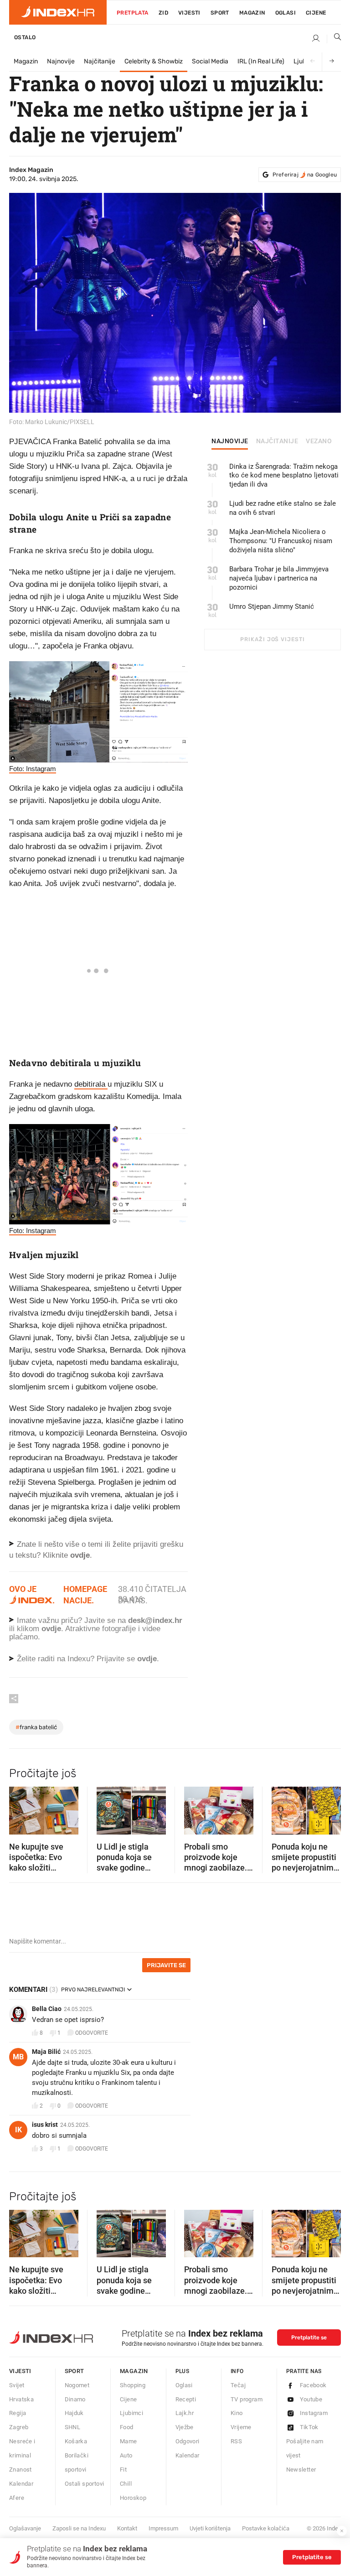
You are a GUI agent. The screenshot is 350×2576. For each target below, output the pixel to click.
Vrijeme (241, 2427)
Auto (126, 2455)
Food (127, 2427)
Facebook (313, 2385)
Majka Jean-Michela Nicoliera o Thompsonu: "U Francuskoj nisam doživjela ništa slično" (281, 541)
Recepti (186, 2399)
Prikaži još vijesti (272, 639)
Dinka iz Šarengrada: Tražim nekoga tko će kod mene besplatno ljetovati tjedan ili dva (284, 476)
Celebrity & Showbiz (154, 61)
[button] (21, 1808)
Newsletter (301, 2470)
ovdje (51, 1629)
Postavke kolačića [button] (266, 2528)
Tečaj (238, 2385)
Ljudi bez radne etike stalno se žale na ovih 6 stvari (283, 508)
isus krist (45, 2125)
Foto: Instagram (33, 769)
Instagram (314, 2413)
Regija (18, 2413)
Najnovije (61, 61)
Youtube (311, 2399)
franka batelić (36, 1727)
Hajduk (74, 2413)
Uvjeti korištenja (210, 2528)
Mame (129, 2441)
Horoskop (133, 2498)
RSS (236, 2441)
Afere (17, 2498)
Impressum (163, 2528)
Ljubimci (131, 2413)
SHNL (73, 2427)
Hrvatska (21, 2399)
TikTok (309, 2427)
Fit (123, 2470)
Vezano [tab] (319, 441)
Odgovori (188, 2441)
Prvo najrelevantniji (93, 1990)
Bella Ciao (47, 2009)
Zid (163, 13)
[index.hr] (58, 12)
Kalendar (21, 2484)
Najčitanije (100, 61)
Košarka (76, 2441)
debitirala (91, 1084)
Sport (220, 13)
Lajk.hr (185, 2413)
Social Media (210, 61)
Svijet (17, 2385)
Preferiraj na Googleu (305, 175)
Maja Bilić (46, 2052)
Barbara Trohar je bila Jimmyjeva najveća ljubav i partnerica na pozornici (279, 578)
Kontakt (127, 2528)
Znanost (21, 2470)
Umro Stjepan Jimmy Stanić (272, 606)
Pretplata (133, 13)
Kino (237, 2413)
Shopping (133, 2385)
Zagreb (19, 2427)
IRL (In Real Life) (261, 61)
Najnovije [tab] (230, 441)
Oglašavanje (25, 2528)
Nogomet (77, 2385)
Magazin (26, 61)
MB (18, 2057)
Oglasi (286, 13)
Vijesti (189, 13)
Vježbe (185, 2427)
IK (18, 2130)
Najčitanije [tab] (277, 441)
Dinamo (75, 2399)
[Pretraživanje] (334, 39)
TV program (247, 2399)
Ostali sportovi (85, 2484)
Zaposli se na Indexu (79, 2528)
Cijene (316, 13)
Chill (126, 2484)
